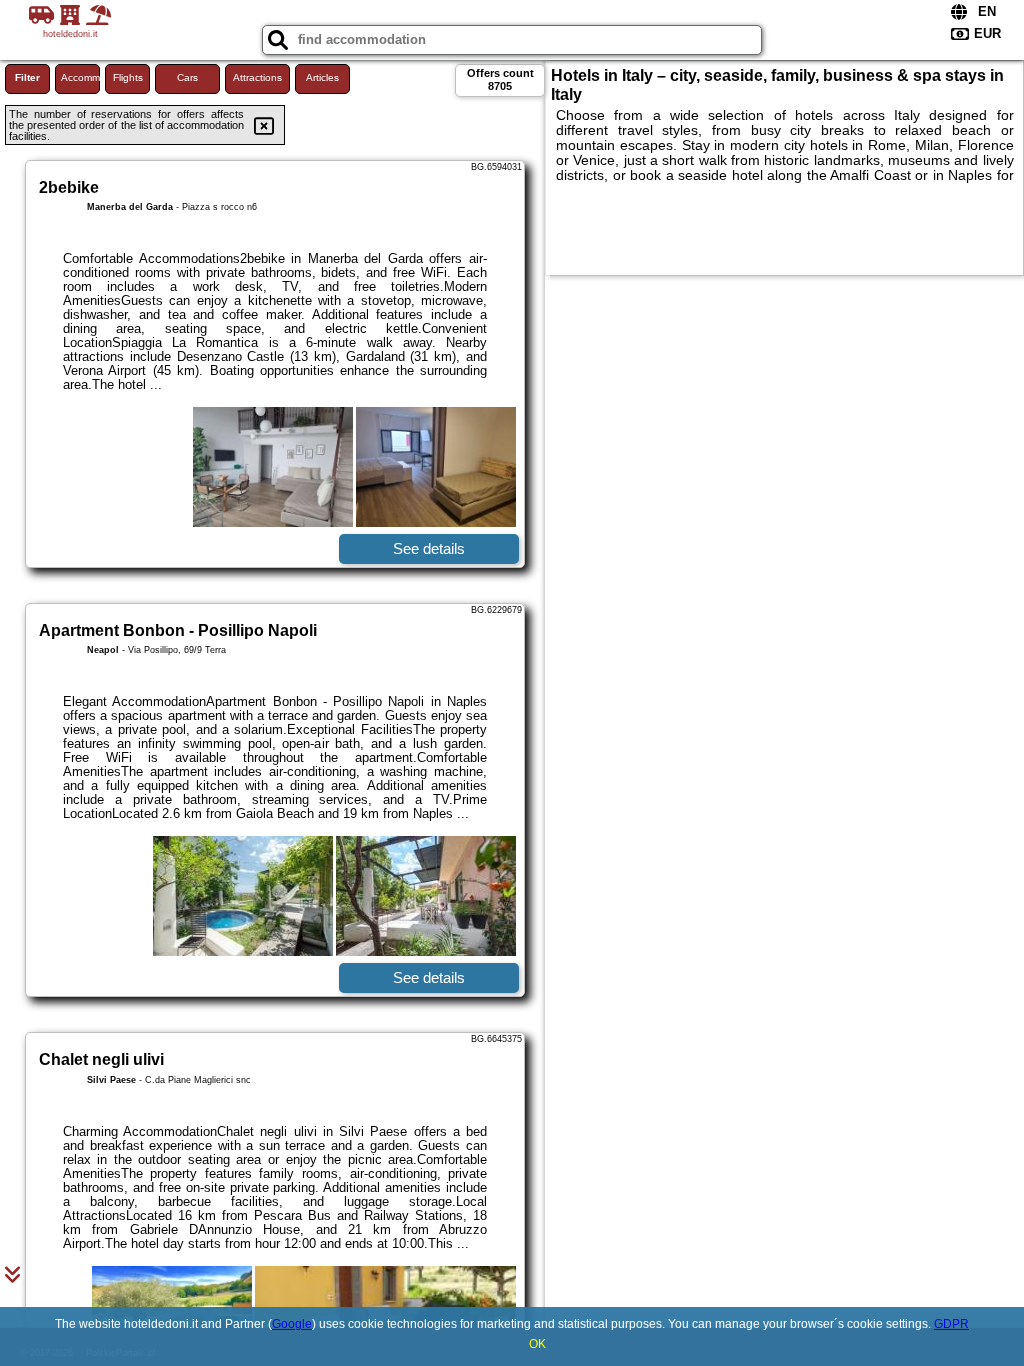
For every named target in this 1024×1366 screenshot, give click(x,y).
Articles (322, 77)
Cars (187, 77)
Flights (128, 77)
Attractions (257, 77)
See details (429, 548)
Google (292, 1324)
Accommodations (80, 77)
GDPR (951, 1324)
